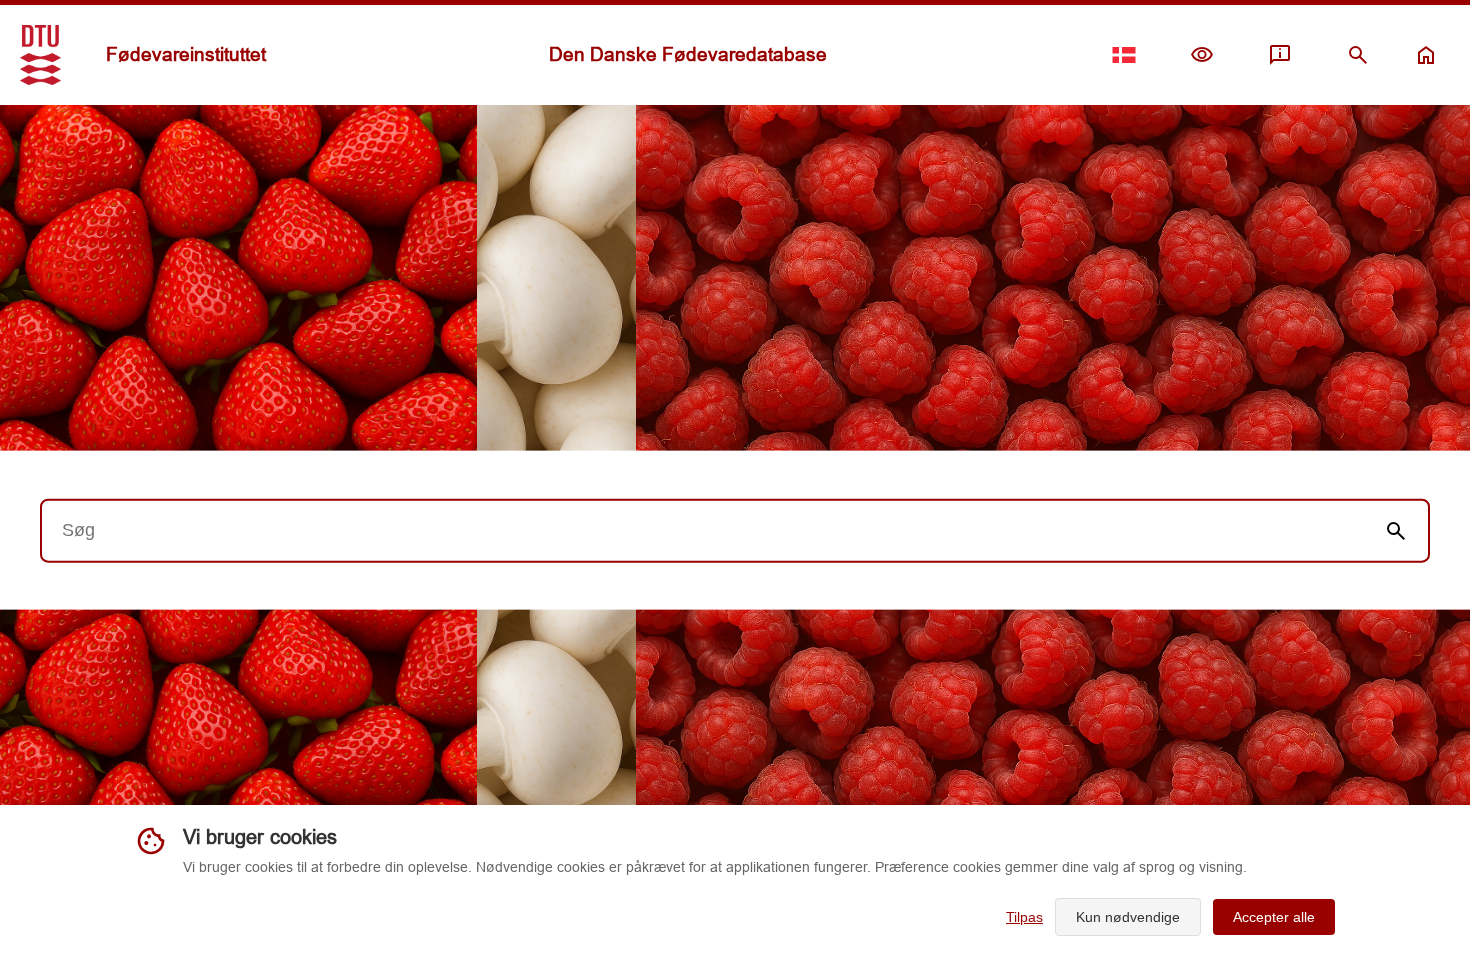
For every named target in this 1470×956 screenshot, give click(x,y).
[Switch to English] (1124, 55)
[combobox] (703, 530)
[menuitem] (1202, 55)
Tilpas (1024, 917)
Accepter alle (1274, 917)
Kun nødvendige (1128, 917)
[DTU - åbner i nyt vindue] (40, 55)
